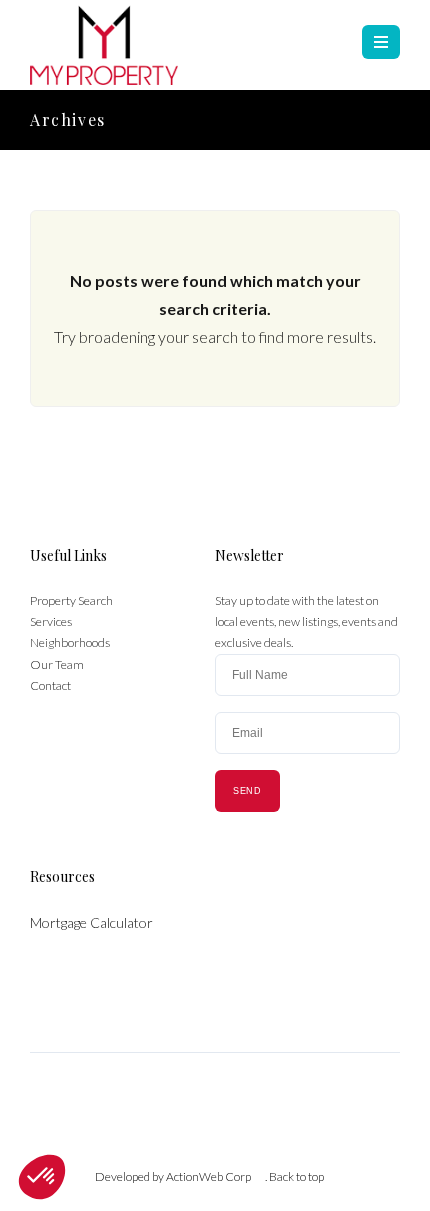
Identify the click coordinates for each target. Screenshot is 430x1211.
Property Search (71, 600)
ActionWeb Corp (208, 1176)
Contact (50, 685)
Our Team (57, 664)
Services (51, 621)
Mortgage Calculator (91, 922)
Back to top (296, 1176)
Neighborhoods (70, 642)
